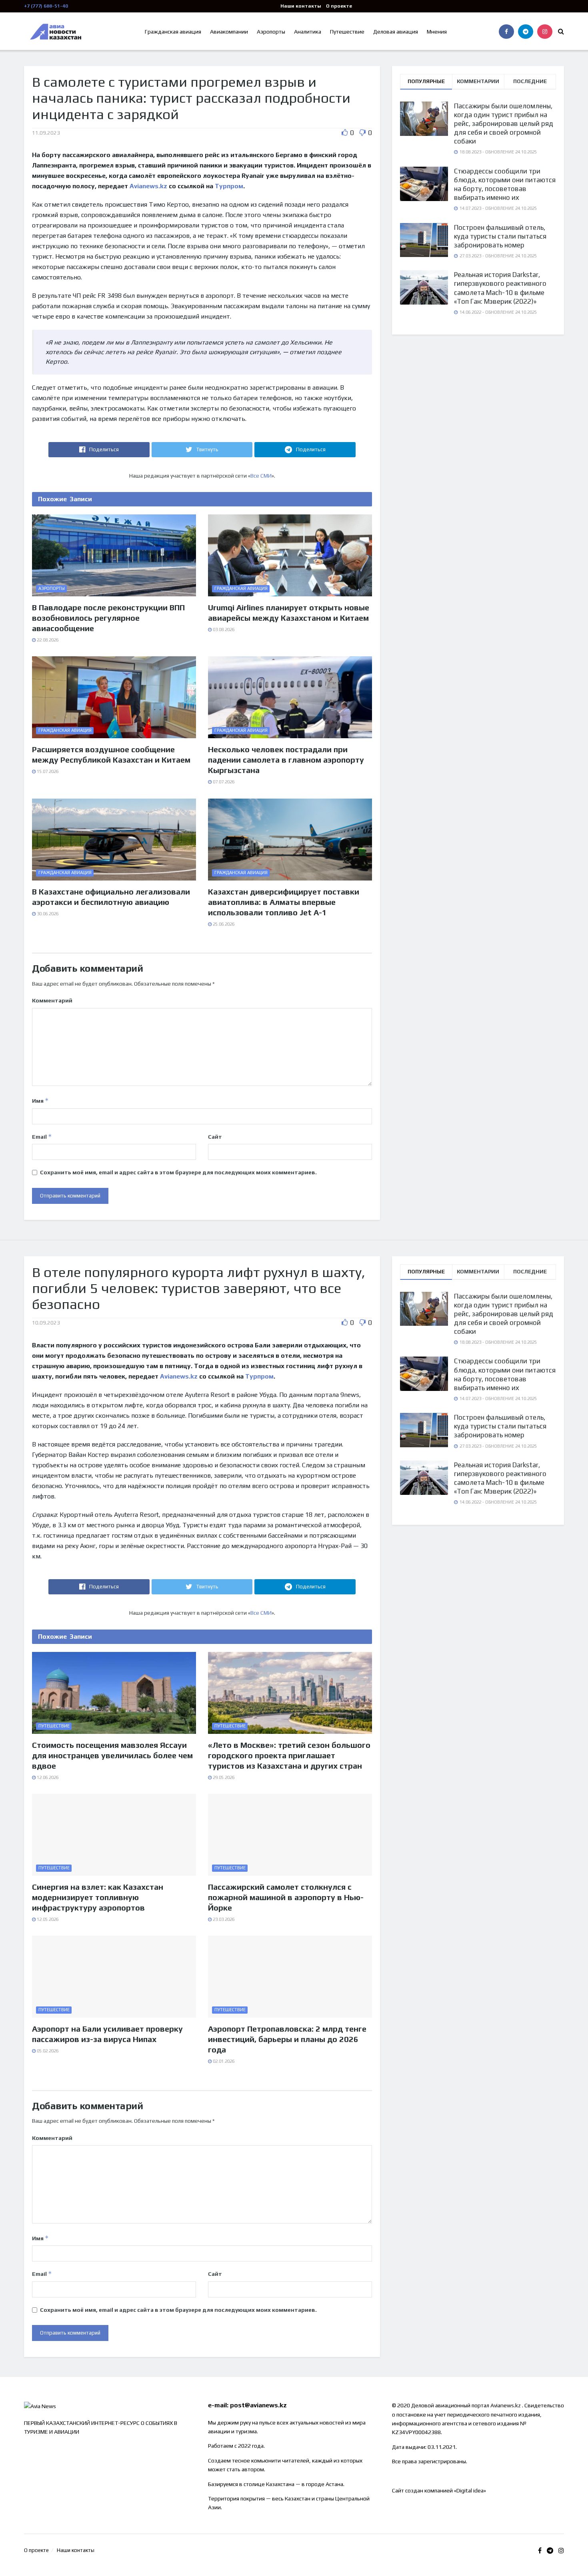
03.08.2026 (223, 630)
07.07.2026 (223, 782)
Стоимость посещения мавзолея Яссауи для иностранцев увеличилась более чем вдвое (112, 1755)
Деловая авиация (396, 32)
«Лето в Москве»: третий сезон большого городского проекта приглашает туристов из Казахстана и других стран (289, 1755)
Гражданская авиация (173, 32)
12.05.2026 (47, 1919)
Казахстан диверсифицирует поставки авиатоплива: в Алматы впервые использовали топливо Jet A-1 (284, 902)
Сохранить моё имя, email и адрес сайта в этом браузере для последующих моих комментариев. (178, 1172)
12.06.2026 (47, 1777)
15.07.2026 (47, 771)
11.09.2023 (46, 133)
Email (42, 1137)
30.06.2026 (47, 914)
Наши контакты (301, 6)
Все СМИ (261, 476)
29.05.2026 (223, 1777)
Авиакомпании (229, 32)
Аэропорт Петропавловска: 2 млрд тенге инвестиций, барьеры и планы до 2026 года (287, 2039)
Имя (40, 1101)
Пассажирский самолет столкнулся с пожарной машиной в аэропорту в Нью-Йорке (286, 1897)
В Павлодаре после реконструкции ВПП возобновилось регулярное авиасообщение (108, 618)
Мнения (437, 32)
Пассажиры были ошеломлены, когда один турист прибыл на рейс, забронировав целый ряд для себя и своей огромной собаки (504, 124)
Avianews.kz (148, 186)
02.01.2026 (223, 2061)
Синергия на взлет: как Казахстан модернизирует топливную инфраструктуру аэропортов (98, 1897)
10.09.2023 (46, 1323)
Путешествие (347, 32)
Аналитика (308, 32)
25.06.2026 (223, 924)
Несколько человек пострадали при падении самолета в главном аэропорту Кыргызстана (286, 760)
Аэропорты (271, 32)
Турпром (229, 186)
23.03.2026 (223, 1919)
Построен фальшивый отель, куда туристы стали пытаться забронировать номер (500, 236)
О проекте (339, 6)
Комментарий (52, 1000)
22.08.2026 (47, 640)
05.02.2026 (47, 2051)
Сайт (215, 1137)
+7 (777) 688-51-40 (46, 6)
